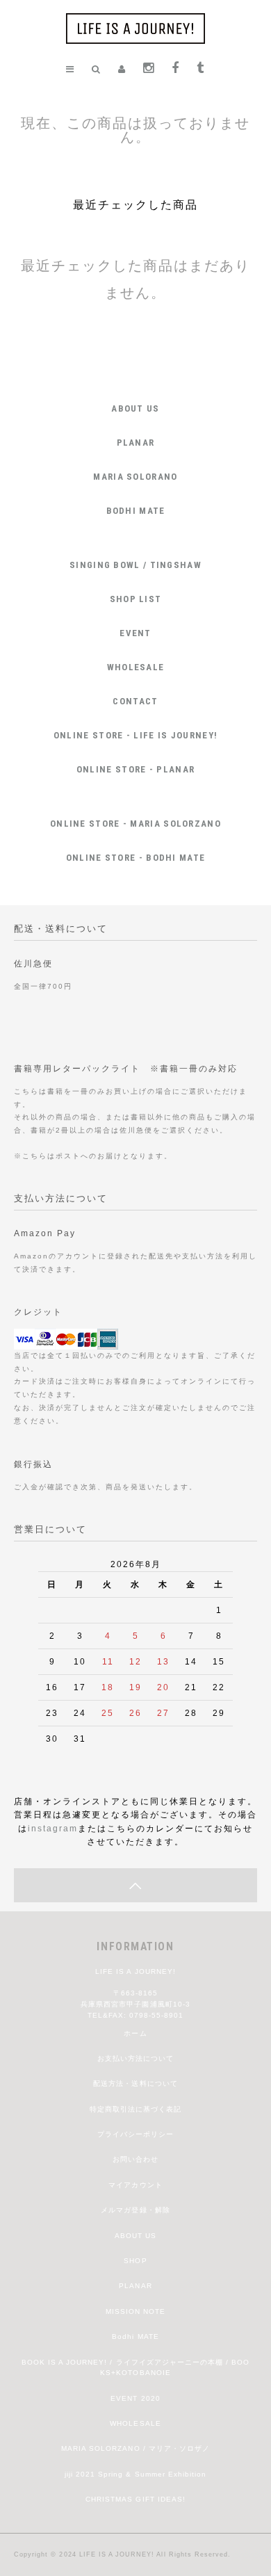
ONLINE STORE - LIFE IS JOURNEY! (135, 735)
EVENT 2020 (135, 2398)
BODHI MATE (136, 511)
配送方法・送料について (135, 2083)
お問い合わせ (135, 2159)
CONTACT (135, 701)
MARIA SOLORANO (135, 477)
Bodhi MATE (135, 2336)
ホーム (135, 2033)
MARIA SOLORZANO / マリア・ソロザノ (135, 2448)
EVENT (135, 633)
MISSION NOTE (135, 2311)
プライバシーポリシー (135, 2134)
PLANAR (136, 443)
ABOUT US (135, 408)
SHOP (135, 2261)
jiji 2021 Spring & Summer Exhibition (135, 2474)
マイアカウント (135, 2185)
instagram (53, 1828)
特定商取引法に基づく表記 (135, 2109)
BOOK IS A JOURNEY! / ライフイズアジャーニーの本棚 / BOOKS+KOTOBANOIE (136, 2368)
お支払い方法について (135, 2058)
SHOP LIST (136, 599)
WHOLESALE (136, 667)
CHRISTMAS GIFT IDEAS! (135, 2499)
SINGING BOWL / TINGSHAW (135, 565)
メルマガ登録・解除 (135, 2210)
